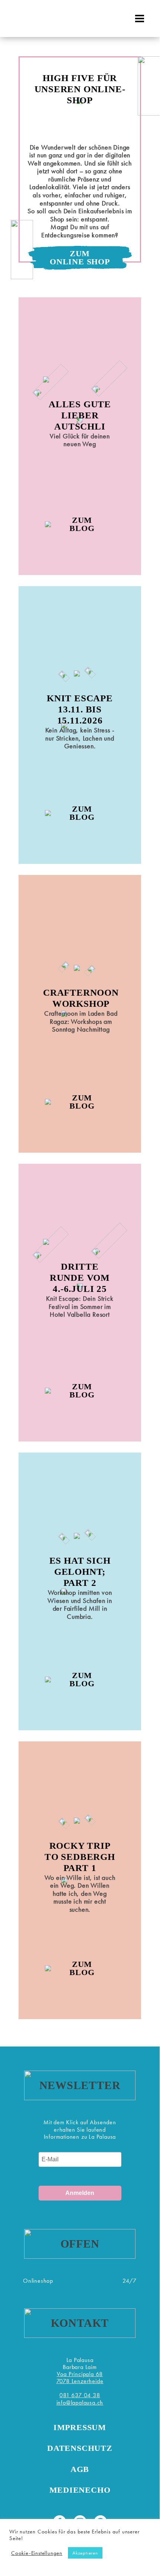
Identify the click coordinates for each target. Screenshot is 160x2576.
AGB (80, 2469)
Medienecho (80, 2490)
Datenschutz (80, 2448)
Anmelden (80, 2193)
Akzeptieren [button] (85, 2553)
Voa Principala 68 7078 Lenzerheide (80, 2378)
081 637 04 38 (80, 2395)
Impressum (80, 2427)
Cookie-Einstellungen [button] (37, 2553)
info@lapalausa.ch (80, 2403)
